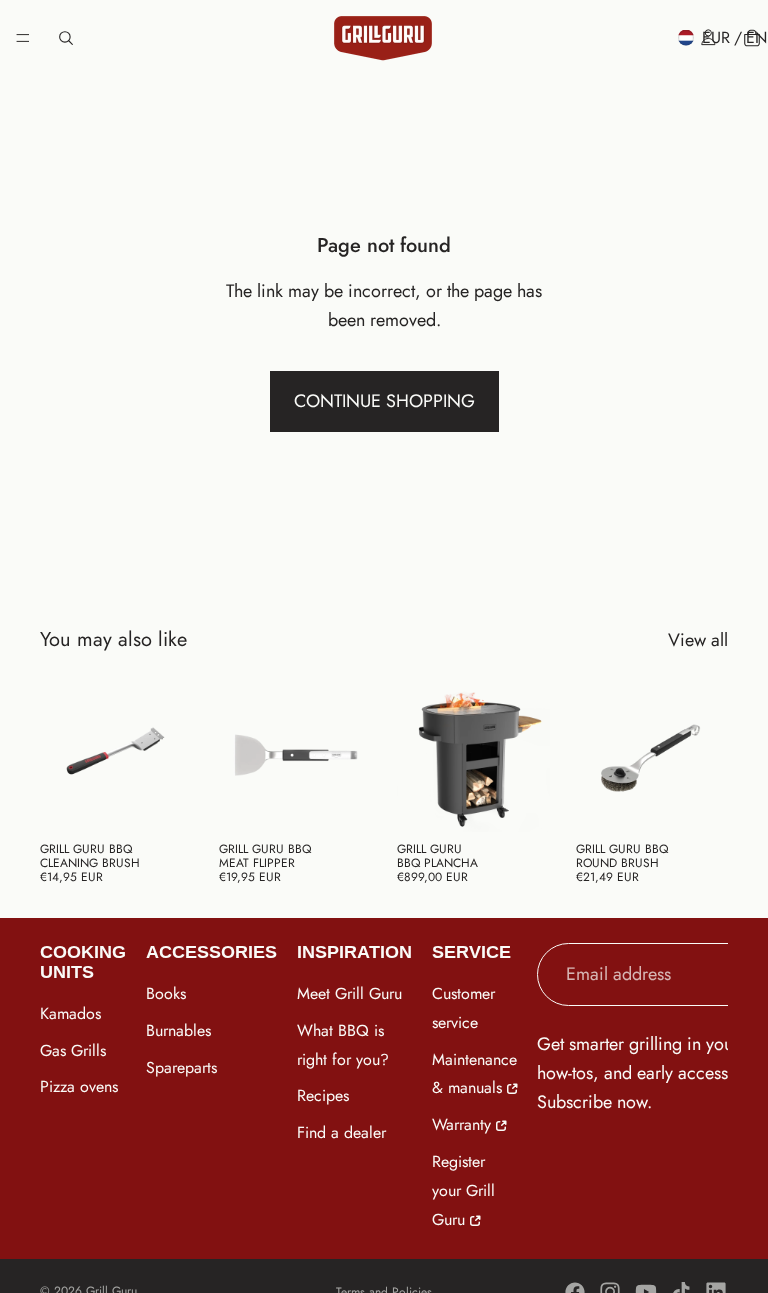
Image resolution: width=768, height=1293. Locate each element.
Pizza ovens (79, 1087)
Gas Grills (73, 1050)
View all (698, 640)
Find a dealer (341, 1133)
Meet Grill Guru (349, 993)
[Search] (66, 38)
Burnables (178, 1030)
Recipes (323, 1096)
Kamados (70, 1013)
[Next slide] (349, 755)
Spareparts (181, 1067)
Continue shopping (384, 401)
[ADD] (162, 801)
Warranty (461, 1125)
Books (166, 993)
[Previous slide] (241, 755)
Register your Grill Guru (463, 1190)
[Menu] (23, 38)
